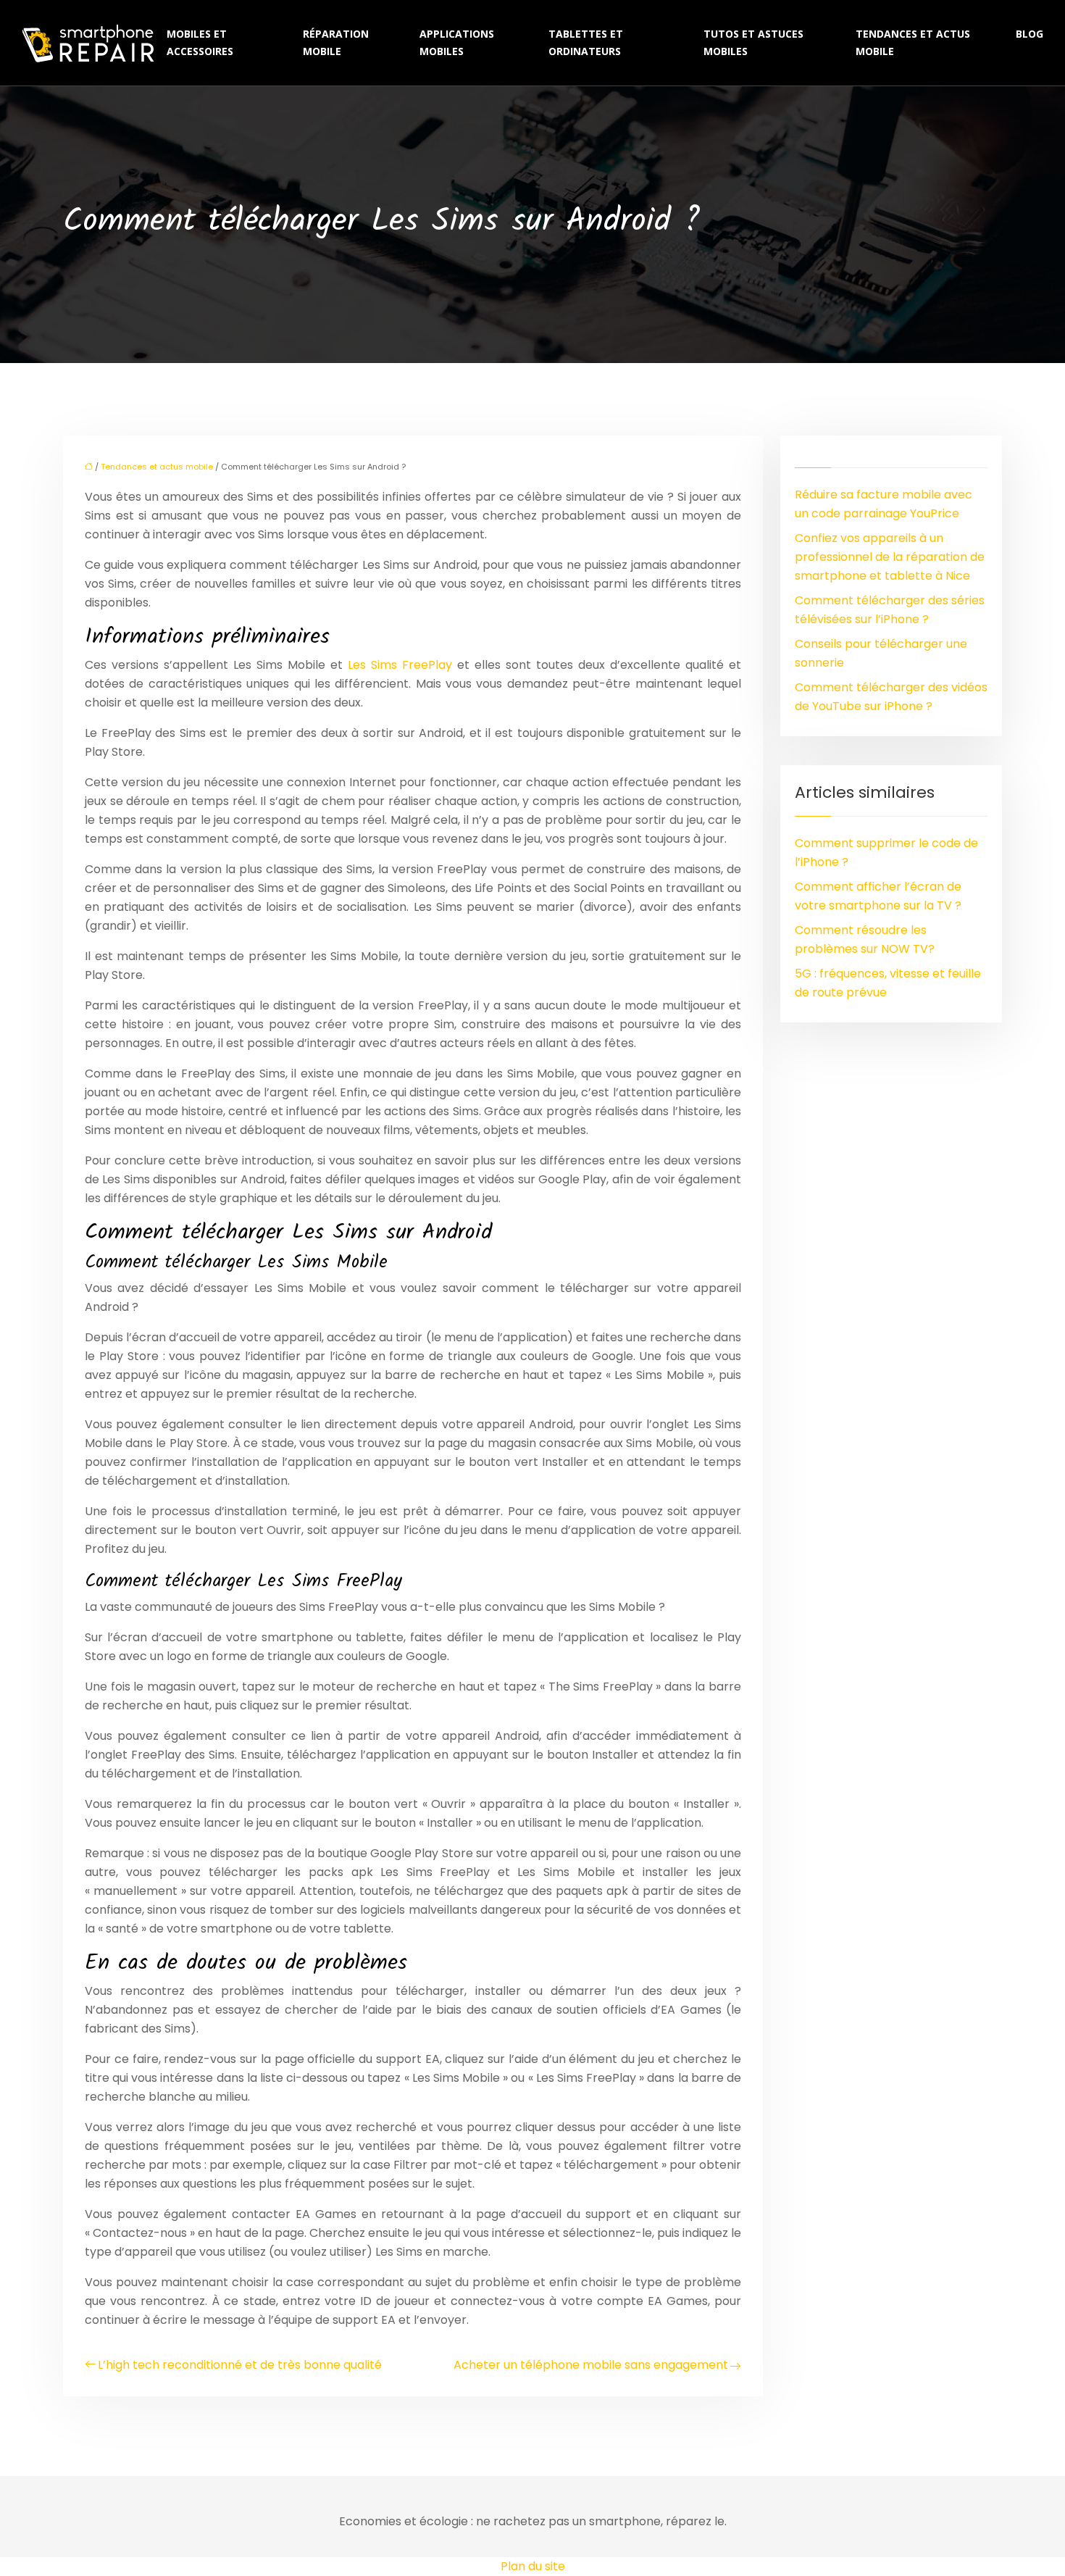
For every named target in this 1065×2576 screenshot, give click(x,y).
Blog (1029, 34)
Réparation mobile (336, 42)
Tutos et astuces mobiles (753, 42)
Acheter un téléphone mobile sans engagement (591, 2365)
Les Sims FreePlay (397, 665)
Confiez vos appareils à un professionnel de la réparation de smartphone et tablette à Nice (890, 557)
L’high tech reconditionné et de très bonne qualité (240, 2365)
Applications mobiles (457, 42)
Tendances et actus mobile (913, 42)
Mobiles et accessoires (200, 42)
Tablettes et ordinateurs (586, 42)
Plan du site (533, 2566)
